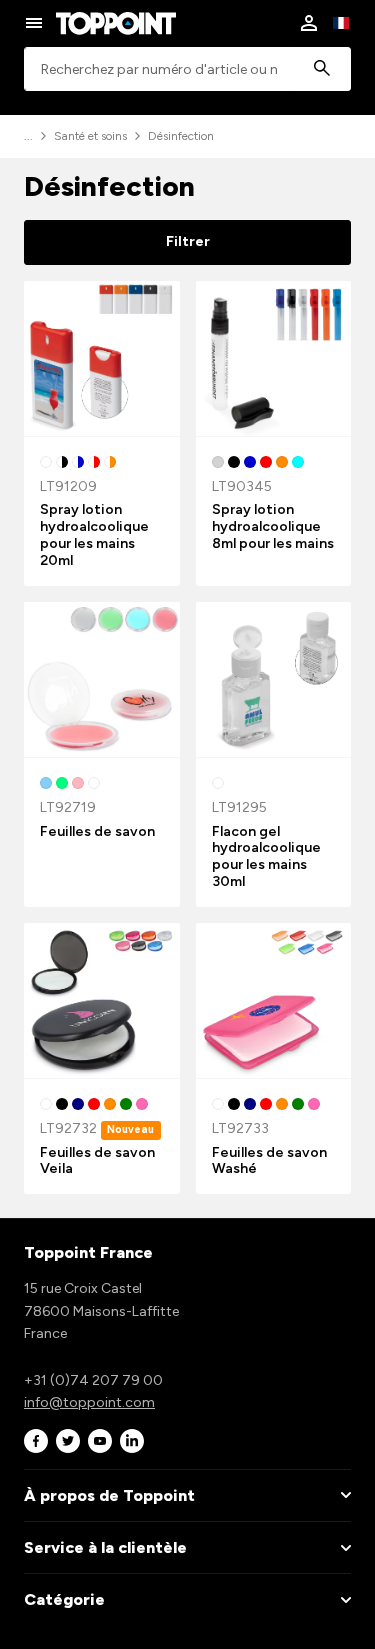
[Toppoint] (116, 23)
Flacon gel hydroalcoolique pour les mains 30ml (266, 856)
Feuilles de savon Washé (269, 1161)
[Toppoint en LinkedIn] (132, 1441)
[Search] (322, 69)
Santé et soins (90, 136)
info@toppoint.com (89, 1402)
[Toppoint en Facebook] (36, 1441)
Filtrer (188, 241)
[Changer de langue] (341, 23)
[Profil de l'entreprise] (309, 23)
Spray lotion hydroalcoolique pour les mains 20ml (94, 534)
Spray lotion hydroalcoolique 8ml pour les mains (273, 526)
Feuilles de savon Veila (97, 1161)
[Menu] (34, 23)
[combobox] (187, 69)
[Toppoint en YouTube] (100, 1441)
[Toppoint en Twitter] (68, 1441)
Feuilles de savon (97, 831)
